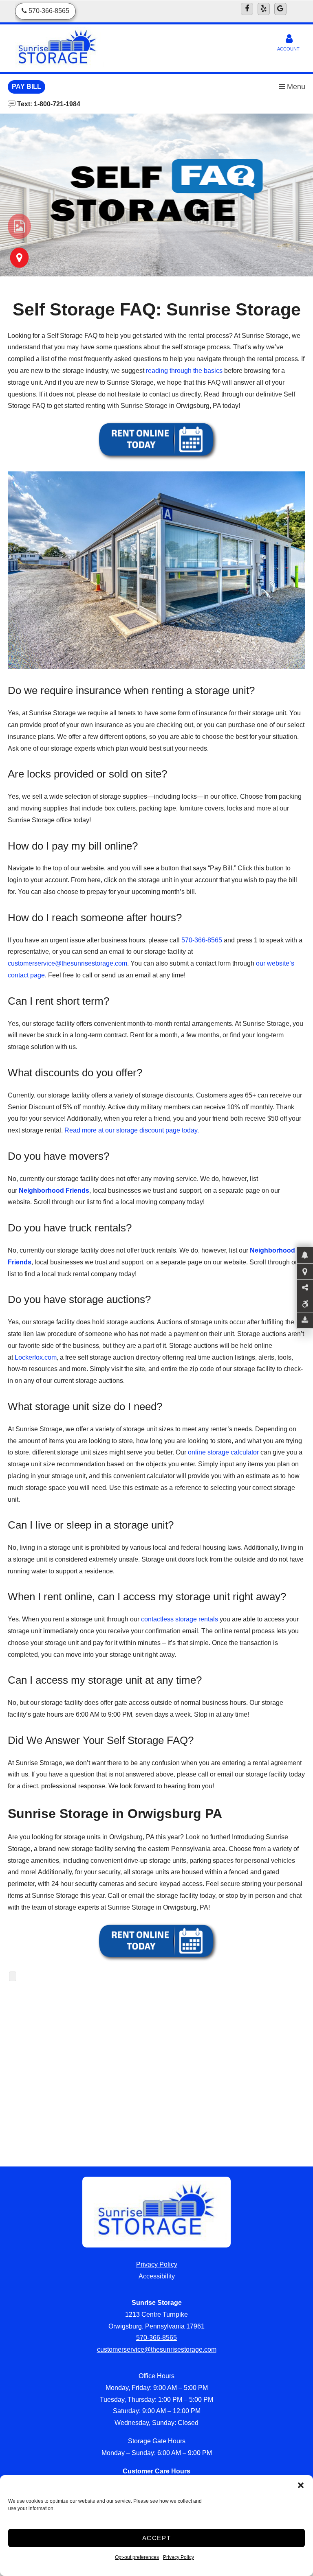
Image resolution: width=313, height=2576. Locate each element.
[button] (301, 2485)
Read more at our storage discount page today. (132, 1130)
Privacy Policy (179, 2557)
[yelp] (264, 9)
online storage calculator (223, 1452)
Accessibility (157, 2276)
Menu (295, 87)
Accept (157, 2538)
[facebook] (247, 9)
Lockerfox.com (36, 1357)
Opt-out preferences (137, 2557)
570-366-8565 (202, 940)
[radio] (19, 226)
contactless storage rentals (180, 1619)
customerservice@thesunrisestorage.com (157, 2349)
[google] (280, 9)
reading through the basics (184, 371)
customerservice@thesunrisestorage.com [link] (67, 963)
